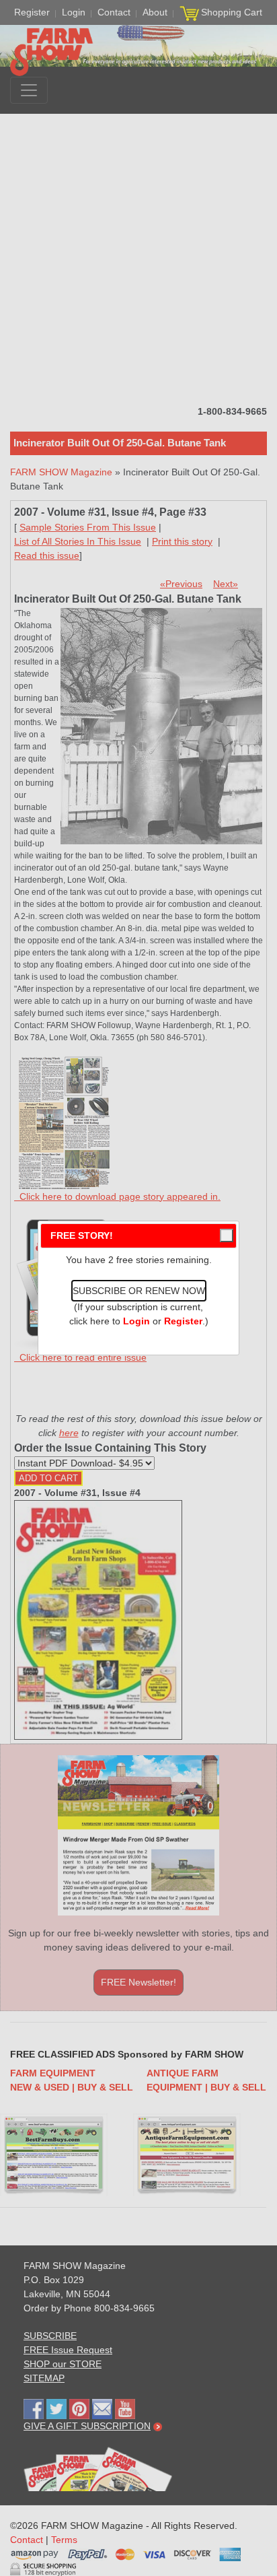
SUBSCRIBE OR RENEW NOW (139, 1291)
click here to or (136, 1321)
